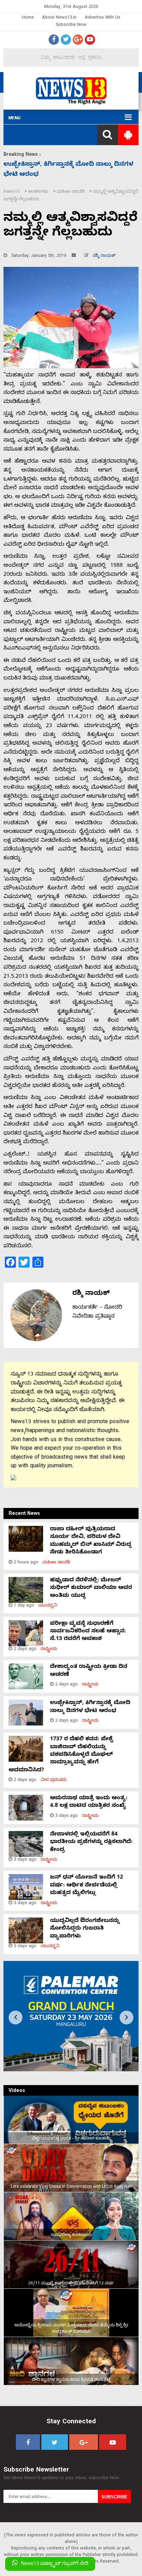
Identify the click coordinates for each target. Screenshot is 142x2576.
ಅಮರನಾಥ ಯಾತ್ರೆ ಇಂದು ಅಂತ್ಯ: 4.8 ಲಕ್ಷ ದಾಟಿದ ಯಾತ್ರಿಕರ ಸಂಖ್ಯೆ (89, 1802)
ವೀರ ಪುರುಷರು (54, 1780)
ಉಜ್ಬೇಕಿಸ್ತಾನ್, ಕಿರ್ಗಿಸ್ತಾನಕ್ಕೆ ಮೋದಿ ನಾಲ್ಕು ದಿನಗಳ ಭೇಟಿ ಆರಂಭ (90, 1707)
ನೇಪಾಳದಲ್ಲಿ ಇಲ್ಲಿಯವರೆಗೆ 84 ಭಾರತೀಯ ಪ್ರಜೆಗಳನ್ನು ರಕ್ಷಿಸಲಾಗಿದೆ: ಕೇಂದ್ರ (91, 1843)
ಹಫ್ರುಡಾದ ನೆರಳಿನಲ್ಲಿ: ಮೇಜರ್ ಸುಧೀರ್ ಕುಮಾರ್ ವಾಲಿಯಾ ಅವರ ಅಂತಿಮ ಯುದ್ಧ (91, 1588)
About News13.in (59, 18)
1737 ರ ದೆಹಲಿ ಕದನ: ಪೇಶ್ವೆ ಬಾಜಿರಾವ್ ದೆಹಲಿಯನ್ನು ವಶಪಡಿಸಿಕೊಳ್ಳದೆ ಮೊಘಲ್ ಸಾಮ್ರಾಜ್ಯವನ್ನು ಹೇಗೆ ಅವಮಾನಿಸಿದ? (61, 1755)
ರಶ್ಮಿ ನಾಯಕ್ (104, 256)
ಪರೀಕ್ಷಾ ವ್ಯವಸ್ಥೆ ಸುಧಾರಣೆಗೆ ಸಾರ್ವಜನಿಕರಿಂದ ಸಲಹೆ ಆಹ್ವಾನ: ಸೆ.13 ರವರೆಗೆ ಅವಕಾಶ (88, 1632)
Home (28, 18)
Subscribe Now (71, 25)
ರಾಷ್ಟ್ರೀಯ (49, 1649)
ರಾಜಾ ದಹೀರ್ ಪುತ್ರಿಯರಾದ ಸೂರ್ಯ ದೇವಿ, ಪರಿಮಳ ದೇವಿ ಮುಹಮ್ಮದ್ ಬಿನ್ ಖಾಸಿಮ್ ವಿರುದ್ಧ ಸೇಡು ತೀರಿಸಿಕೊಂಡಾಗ (91, 1541)
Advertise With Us (103, 18)
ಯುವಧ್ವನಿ (48, 1606)
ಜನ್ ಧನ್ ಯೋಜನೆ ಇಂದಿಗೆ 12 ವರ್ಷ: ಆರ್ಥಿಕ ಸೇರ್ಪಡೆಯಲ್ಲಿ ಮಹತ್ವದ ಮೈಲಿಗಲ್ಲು (87, 1886)
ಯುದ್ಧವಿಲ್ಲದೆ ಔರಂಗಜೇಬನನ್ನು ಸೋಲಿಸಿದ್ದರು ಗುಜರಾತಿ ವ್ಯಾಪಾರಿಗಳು (85, 1929)
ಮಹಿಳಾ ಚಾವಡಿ (56, 1563)
